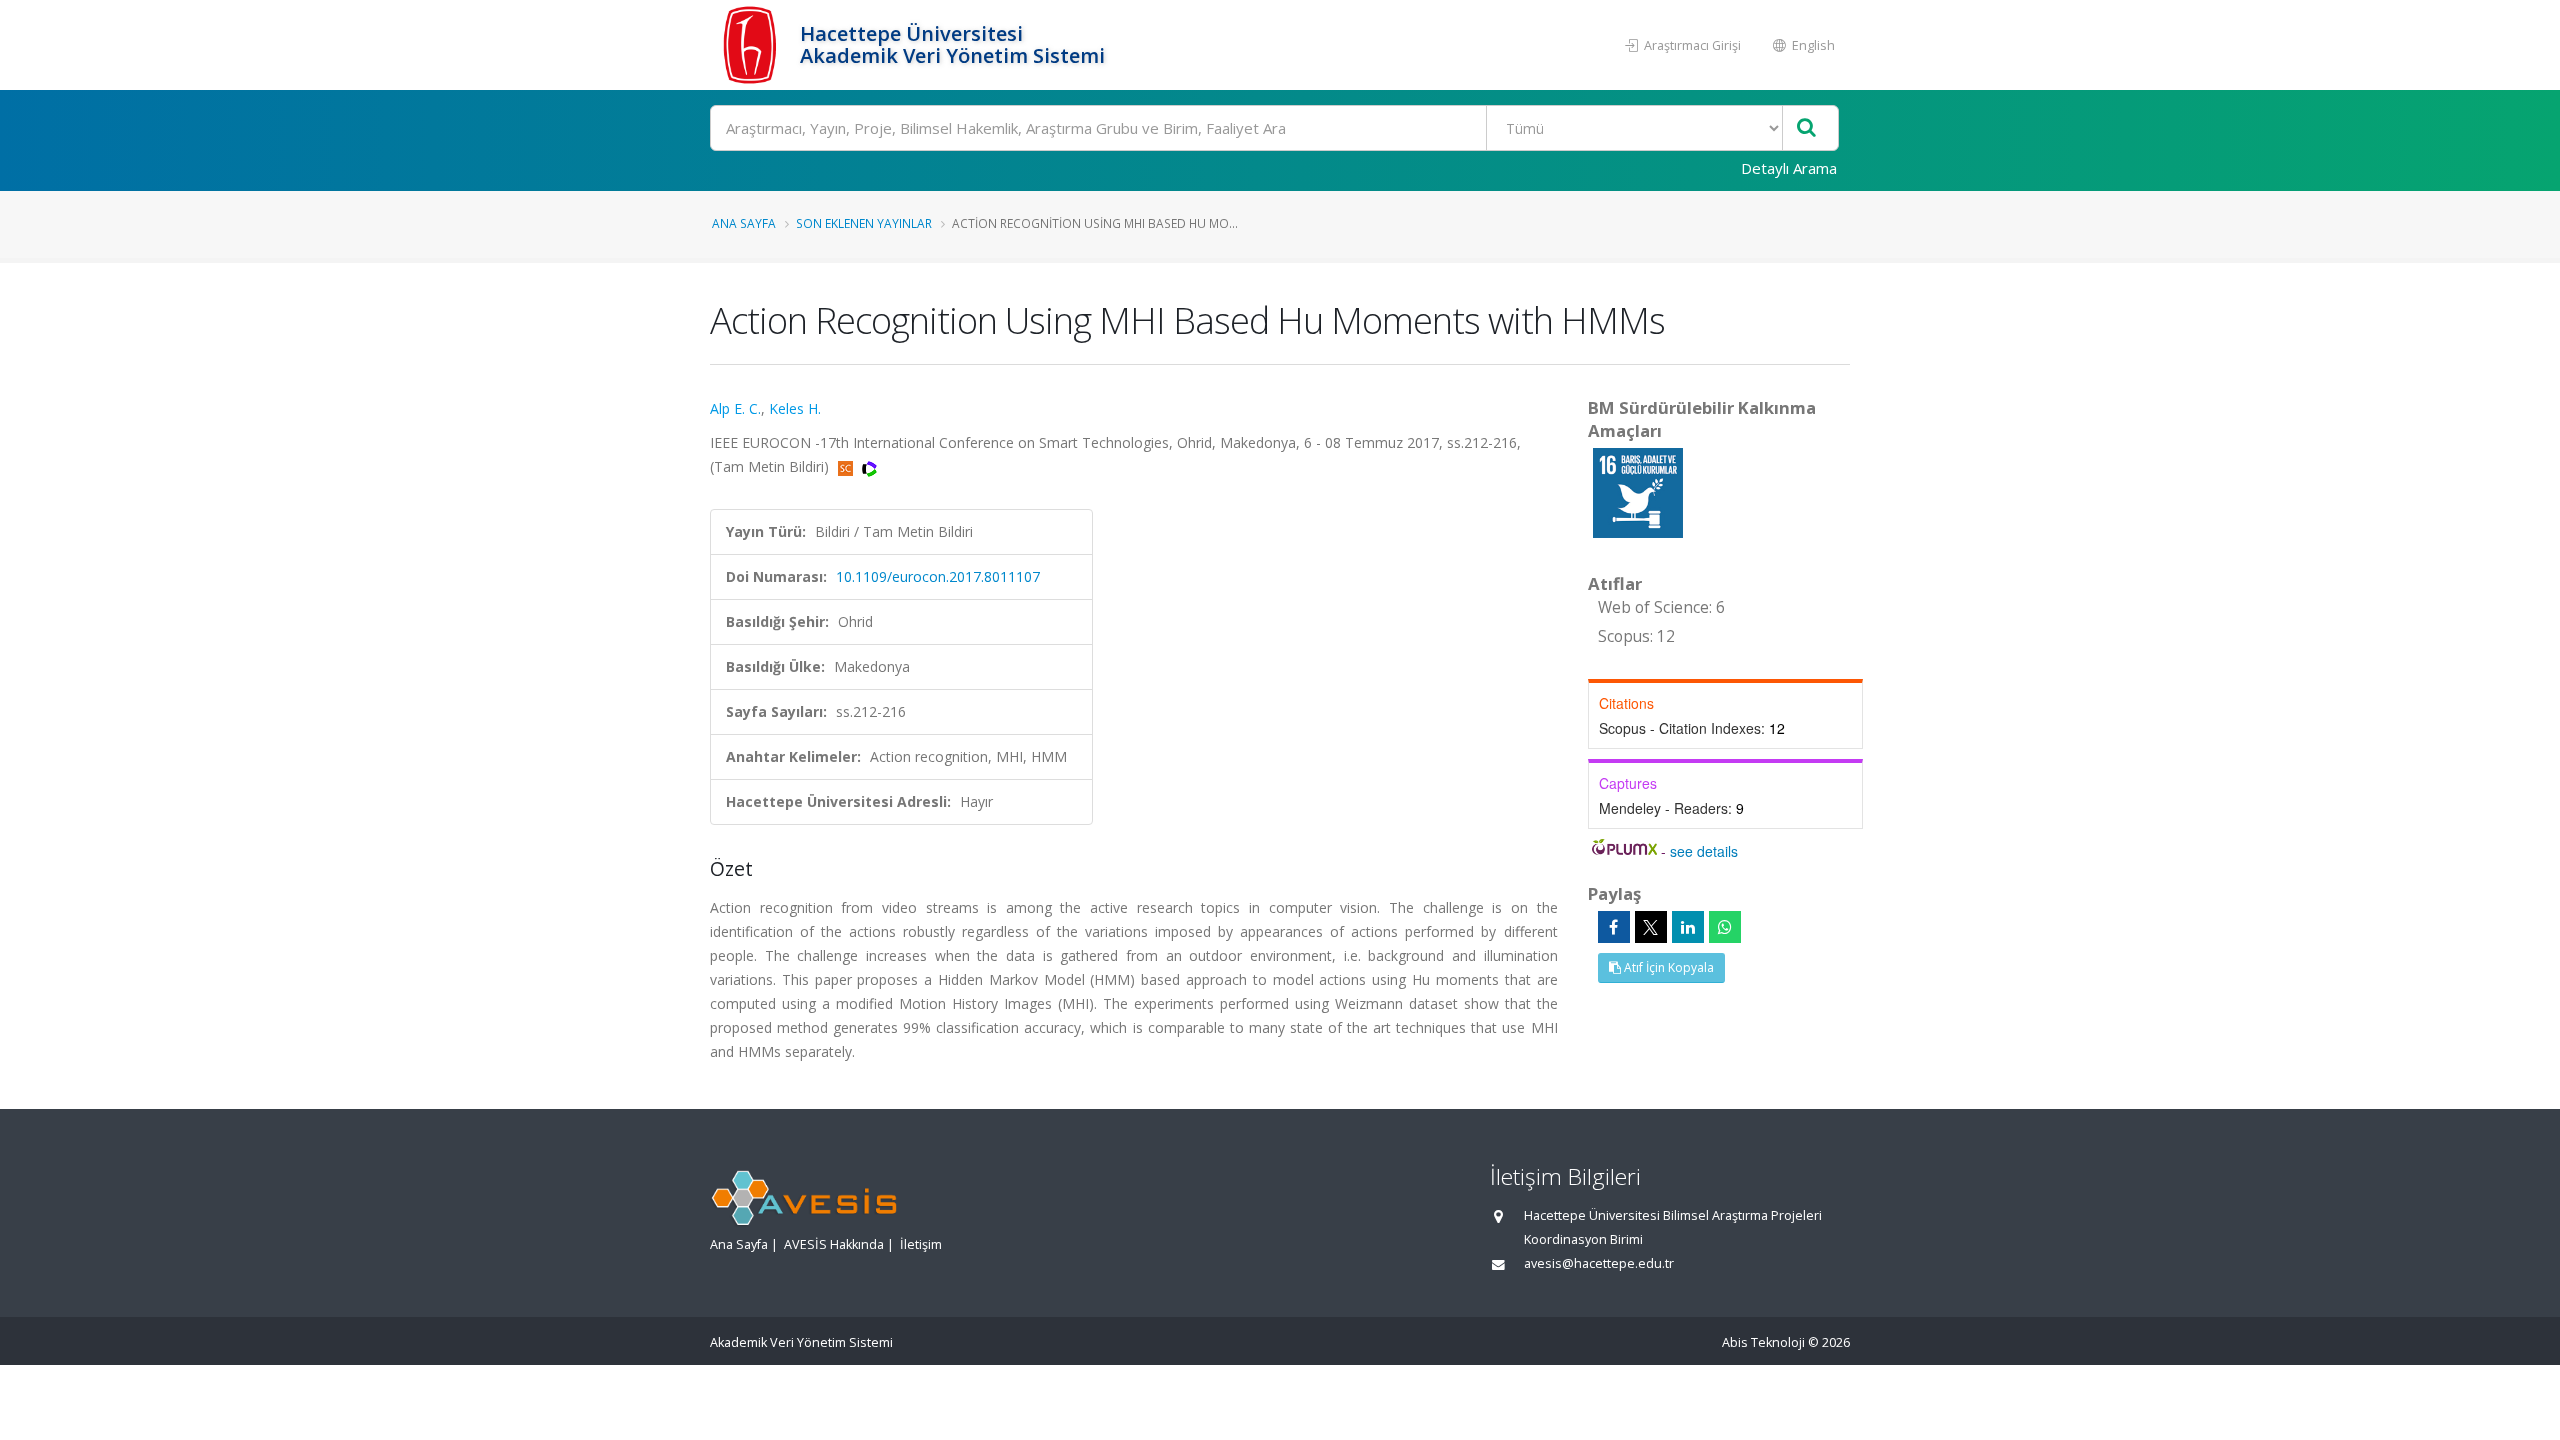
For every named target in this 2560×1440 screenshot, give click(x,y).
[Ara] (1806, 128)
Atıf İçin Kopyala (1667, 967)
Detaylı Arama (1789, 168)
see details (1704, 851)
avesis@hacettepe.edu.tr (1599, 1263)
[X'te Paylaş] (1651, 927)
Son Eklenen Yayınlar (864, 223)
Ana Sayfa (744, 223)
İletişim (921, 1244)
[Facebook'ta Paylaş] (1614, 927)
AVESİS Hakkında (834, 1244)
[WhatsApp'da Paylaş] (1725, 927)
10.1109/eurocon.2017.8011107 (938, 576)
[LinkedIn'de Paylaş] (1688, 927)
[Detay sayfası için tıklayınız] (1638, 491)
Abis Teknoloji (1763, 1342)
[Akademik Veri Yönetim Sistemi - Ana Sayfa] (752, 45)
